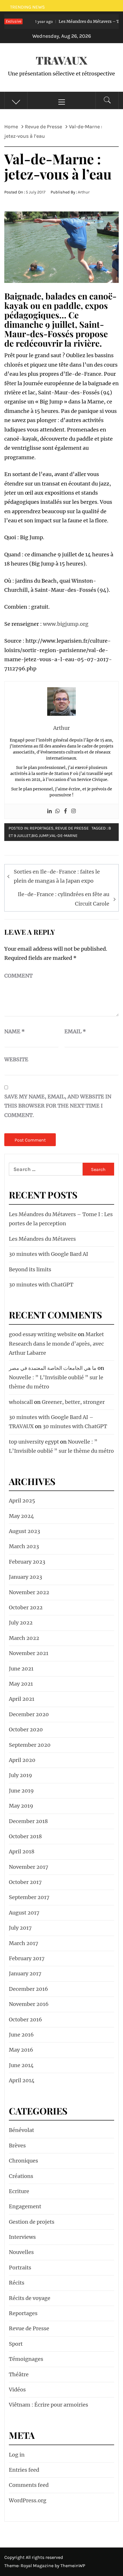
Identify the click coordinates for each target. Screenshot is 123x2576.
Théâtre (19, 2374)
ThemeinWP (73, 2566)
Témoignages (26, 2359)
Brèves (17, 2146)
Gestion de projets (32, 2222)
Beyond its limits (30, 1269)
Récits (17, 2283)
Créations (21, 2176)
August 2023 (24, 1531)
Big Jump (40, 836)
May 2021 (21, 1684)
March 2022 (24, 1638)
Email (75, 1031)
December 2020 (29, 1714)
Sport (16, 2344)
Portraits (20, 2268)
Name (15, 1031)
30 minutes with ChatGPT (41, 1285)
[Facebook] (66, 811)
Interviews (22, 2237)
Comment (18, 976)
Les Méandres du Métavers (42, 1239)
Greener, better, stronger (73, 1402)
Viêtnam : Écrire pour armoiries (48, 2405)
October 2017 (25, 1882)
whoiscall (21, 1402)
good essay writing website (43, 1334)
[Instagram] (74, 811)
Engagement (25, 2206)
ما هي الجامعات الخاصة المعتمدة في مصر (53, 1368)
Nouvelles (21, 2252)
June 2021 (21, 1669)
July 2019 (20, 1775)
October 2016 (25, 2020)
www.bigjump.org (66, 624)
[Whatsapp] (57, 811)
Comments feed (29, 2485)
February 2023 (27, 1562)
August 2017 (24, 1913)
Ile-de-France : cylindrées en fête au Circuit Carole (64, 899)
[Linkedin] (49, 811)
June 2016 (21, 2035)
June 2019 (21, 1791)
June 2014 (21, 2065)
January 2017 (25, 1974)
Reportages (42, 828)
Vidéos (17, 2390)
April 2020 (22, 1760)
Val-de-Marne (64, 836)
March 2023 (24, 1546)
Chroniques (23, 2161)
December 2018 (28, 1821)
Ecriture (19, 2191)
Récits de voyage (30, 2298)
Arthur (84, 192)
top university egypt (34, 1442)
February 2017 (27, 1958)
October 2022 (26, 1607)
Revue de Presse (72, 828)
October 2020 (26, 1729)
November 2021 (29, 1653)
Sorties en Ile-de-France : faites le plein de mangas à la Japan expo (57, 876)
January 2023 (25, 1577)
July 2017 (20, 1928)
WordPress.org (28, 2500)
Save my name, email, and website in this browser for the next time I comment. (58, 1106)
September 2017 (29, 1897)
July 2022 (21, 1623)
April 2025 (22, 1501)
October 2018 (25, 1836)
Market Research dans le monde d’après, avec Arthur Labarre (56, 1344)
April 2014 (22, 2080)
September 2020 (30, 1745)
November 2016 (29, 2004)
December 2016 (28, 1989)
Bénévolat (21, 2130)
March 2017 (24, 1943)
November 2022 (29, 1592)
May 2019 (21, 1806)
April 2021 (22, 1699)
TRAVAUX (61, 60)
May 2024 (21, 1516)
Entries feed (24, 2470)
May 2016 (21, 2050)
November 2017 (29, 1867)
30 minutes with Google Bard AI (48, 1254)
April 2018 (22, 1851)
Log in (17, 2455)
